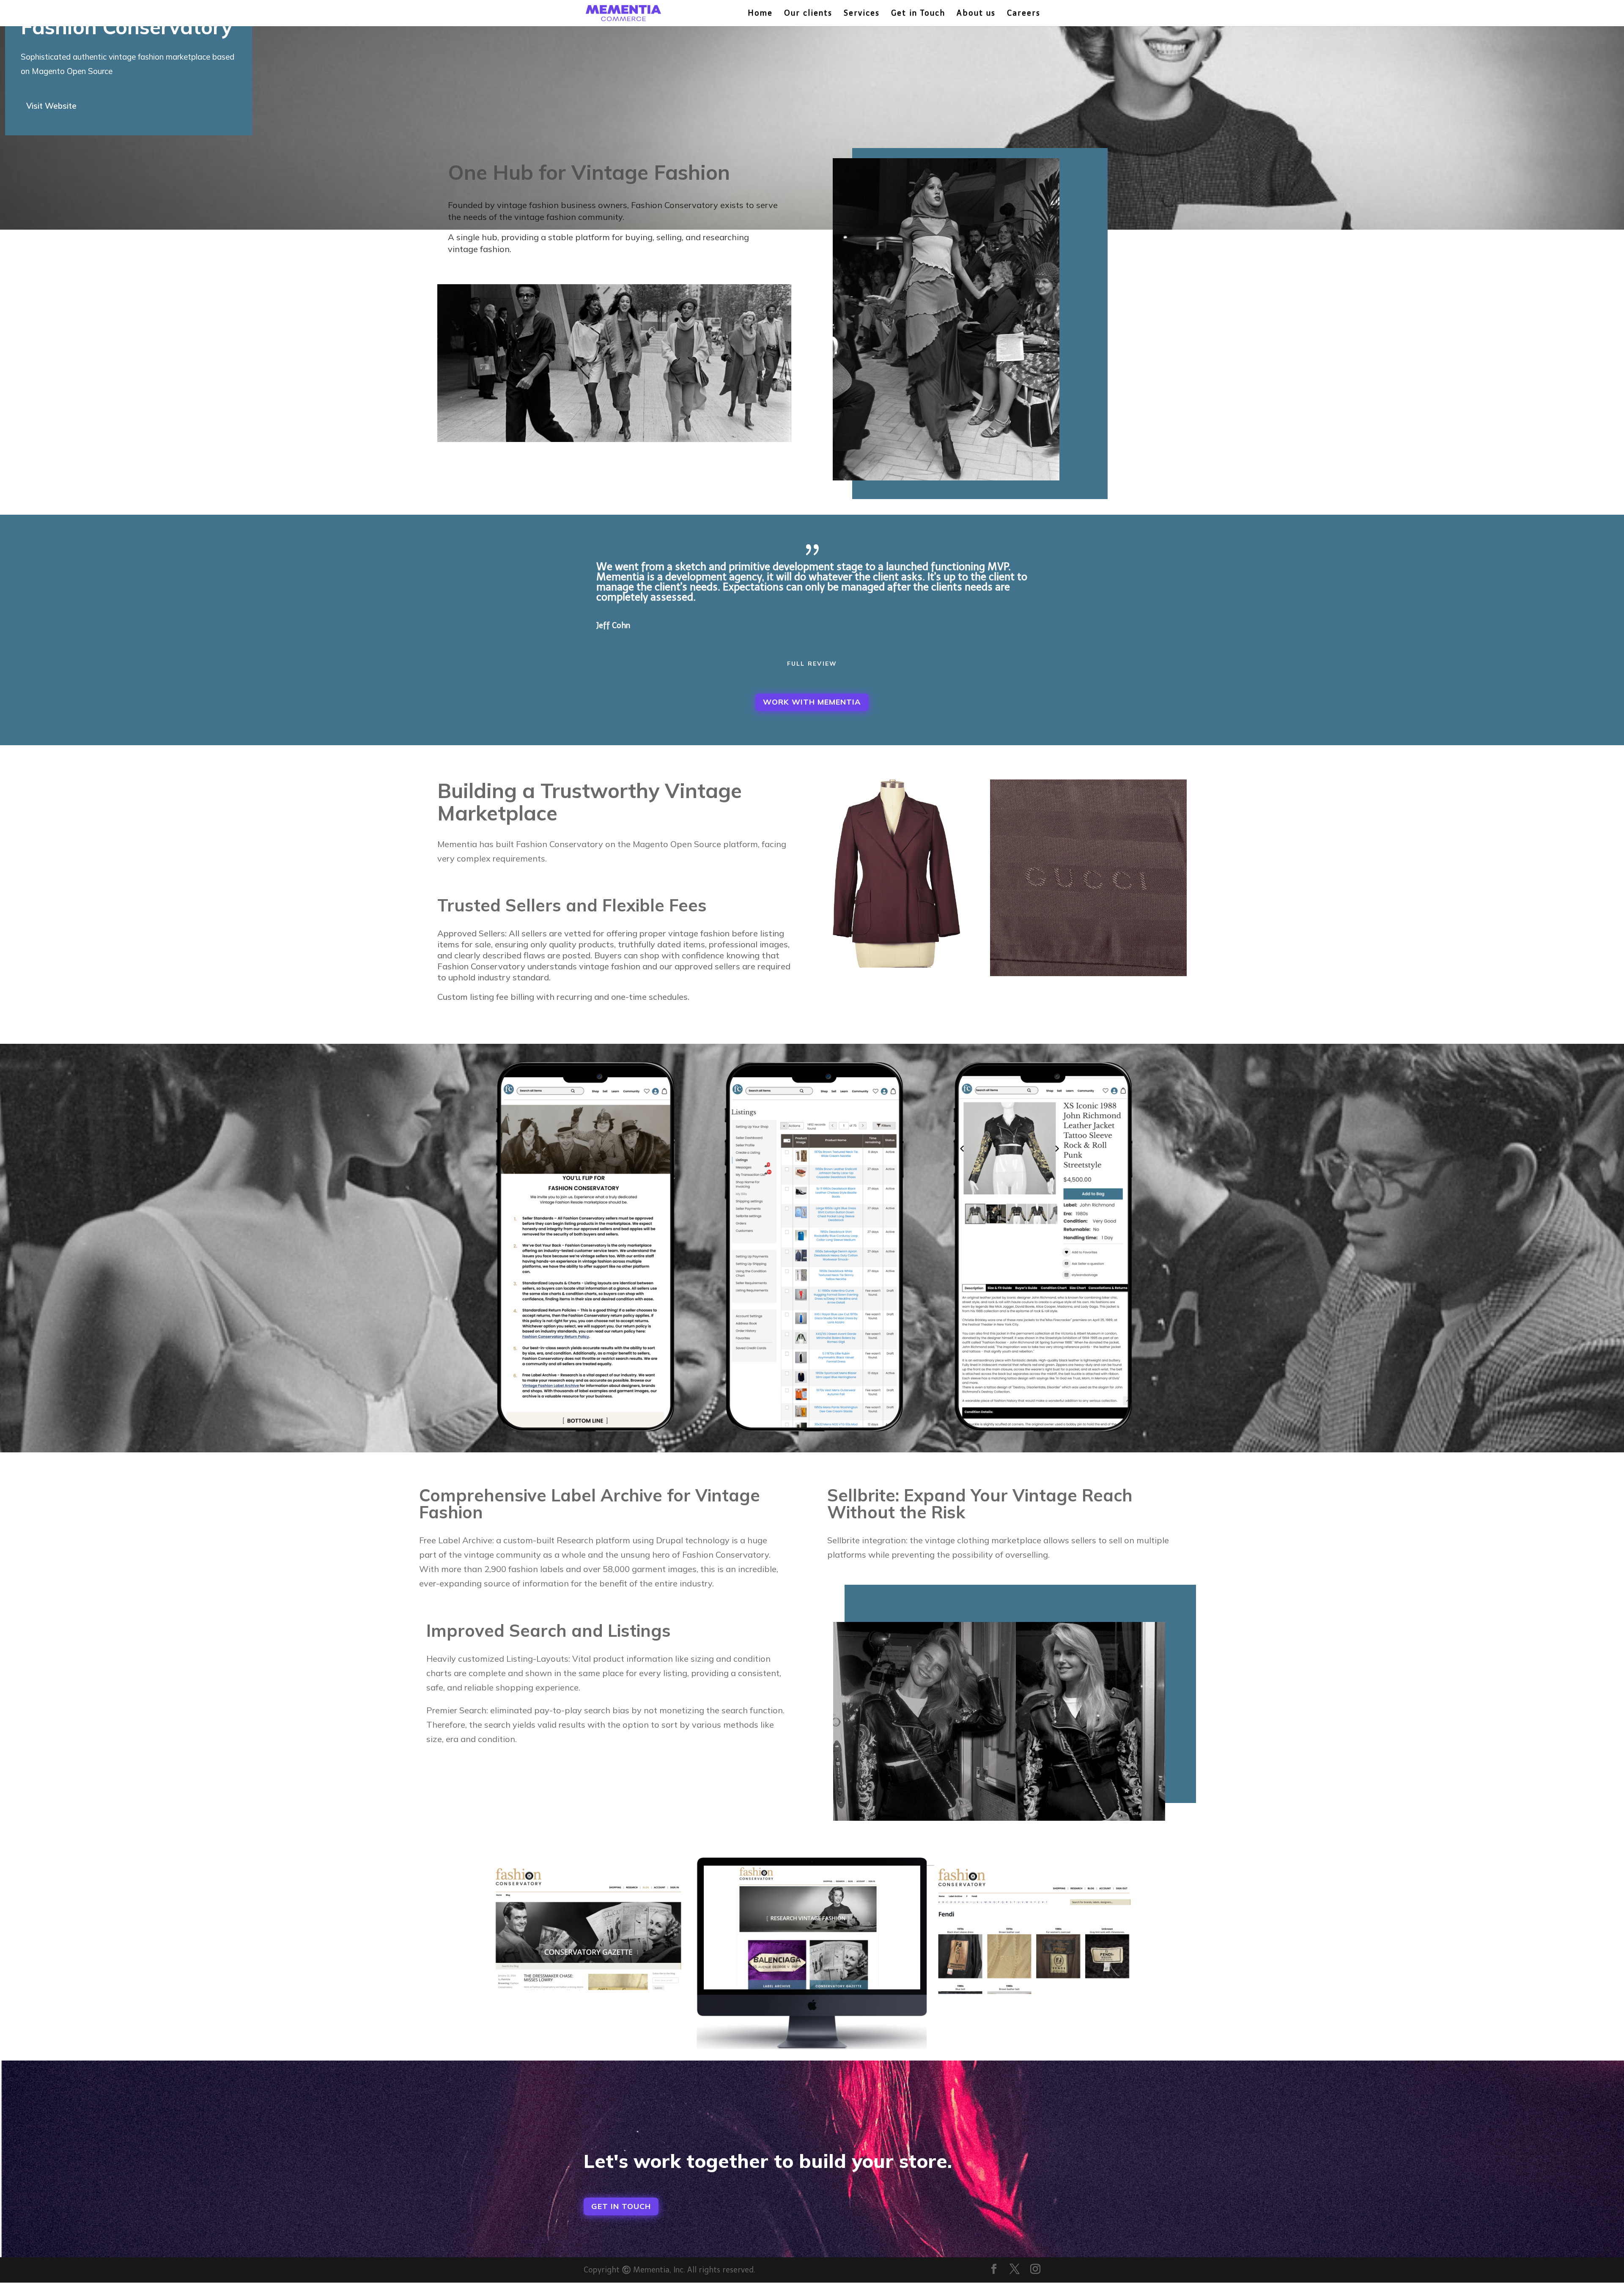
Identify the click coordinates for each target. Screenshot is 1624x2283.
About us (976, 14)
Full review (812, 664)
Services (862, 14)
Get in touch (621, 2206)
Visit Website (51, 106)
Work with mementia (812, 702)
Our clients (808, 14)
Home (760, 14)
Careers (1024, 14)
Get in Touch (918, 14)
